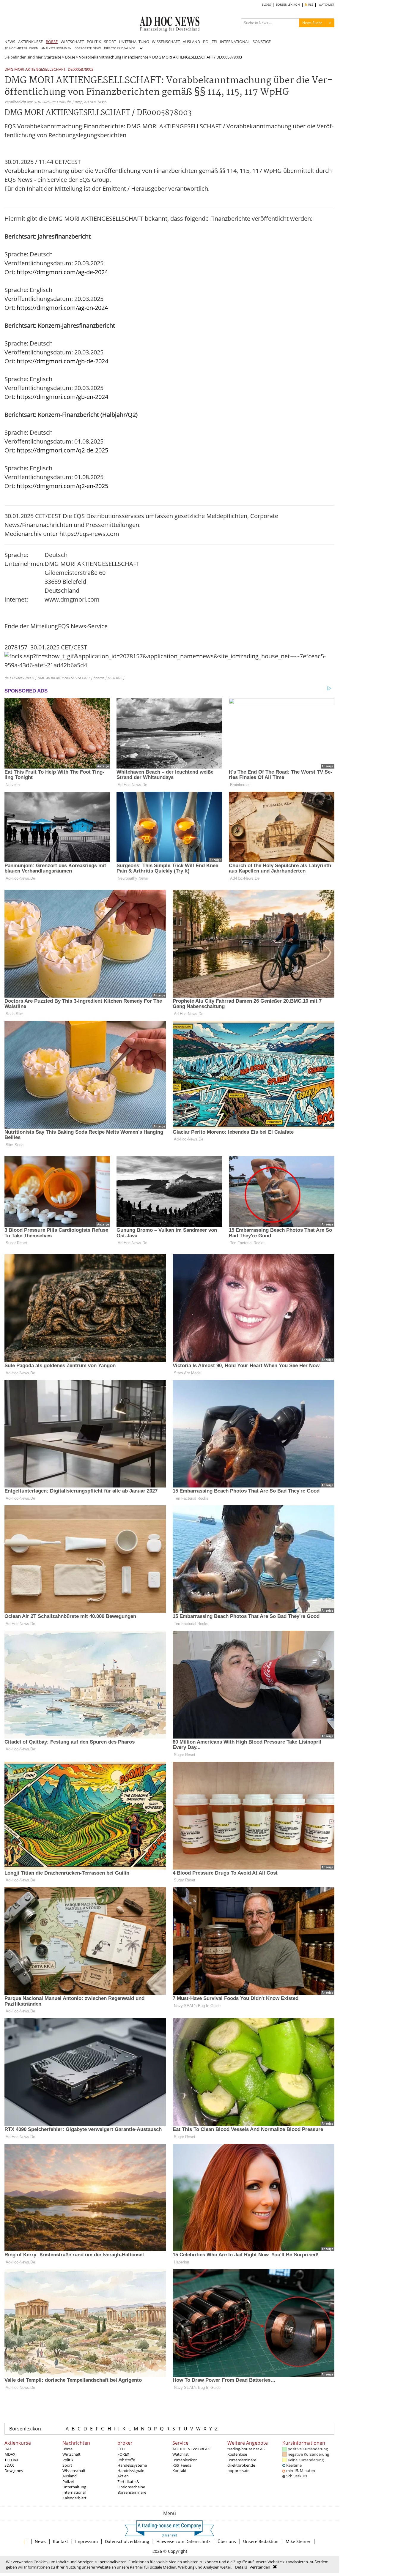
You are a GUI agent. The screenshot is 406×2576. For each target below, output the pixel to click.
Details (241, 2567)
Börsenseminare (132, 2492)
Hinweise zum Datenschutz (183, 2541)
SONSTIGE (262, 42)
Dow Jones (14, 2471)
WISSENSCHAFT (166, 42)
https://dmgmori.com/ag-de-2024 (62, 272)
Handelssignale (131, 2471)
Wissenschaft (74, 2471)
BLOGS (266, 5)
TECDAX (11, 2460)
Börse (70, 57)
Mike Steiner (298, 2541)
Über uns (227, 2541)
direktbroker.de (241, 2465)
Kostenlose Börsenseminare (242, 2457)
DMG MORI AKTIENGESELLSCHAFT (35, 70)
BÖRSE (52, 42)
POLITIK (94, 42)
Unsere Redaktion (261, 2541)
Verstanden (260, 2567)
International (74, 2492)
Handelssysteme (132, 2465)
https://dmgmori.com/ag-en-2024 (62, 308)
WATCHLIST (326, 5)
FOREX (123, 2454)
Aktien (123, 2476)
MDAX (10, 2454)
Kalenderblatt (74, 2498)
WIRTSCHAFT (72, 42)
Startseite (53, 57)
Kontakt (180, 2471)
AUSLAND (191, 42)
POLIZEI (210, 42)
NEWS (10, 42)
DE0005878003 (81, 70)
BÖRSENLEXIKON (288, 5)
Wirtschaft (71, 2454)
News (40, 2541)
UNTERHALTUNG (134, 42)
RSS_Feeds (182, 2465)
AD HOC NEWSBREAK (191, 2449)
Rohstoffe (126, 2460)
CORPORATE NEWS (88, 48)
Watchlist (181, 2454)
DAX (8, 2449)
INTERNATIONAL (235, 42)
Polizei (68, 2482)
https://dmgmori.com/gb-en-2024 (62, 397)
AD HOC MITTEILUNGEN (21, 48)
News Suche (312, 23)
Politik (68, 2460)
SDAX (9, 2465)
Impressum (86, 2541)
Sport (67, 2465)
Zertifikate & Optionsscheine (131, 2484)
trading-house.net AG (246, 2449)
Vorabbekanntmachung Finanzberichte (114, 57)
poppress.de (238, 2471)
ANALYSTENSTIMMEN (56, 48)
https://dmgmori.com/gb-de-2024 (62, 361)
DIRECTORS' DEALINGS (120, 48)
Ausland (70, 2476)
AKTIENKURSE (30, 42)
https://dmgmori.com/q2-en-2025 (62, 486)
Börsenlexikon (25, 2429)
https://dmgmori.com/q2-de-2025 (62, 450)
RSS (310, 5)
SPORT (110, 42)
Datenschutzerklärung (127, 2541)
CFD (121, 2449)
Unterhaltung (74, 2487)
